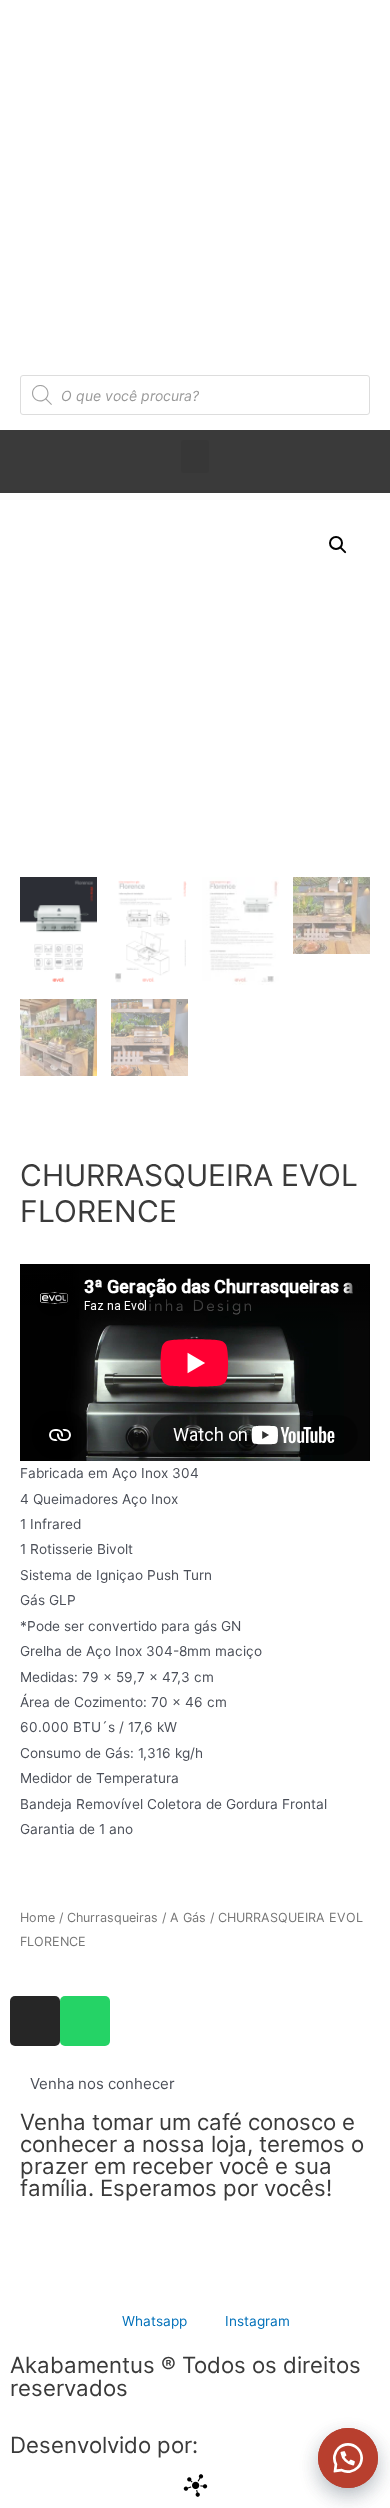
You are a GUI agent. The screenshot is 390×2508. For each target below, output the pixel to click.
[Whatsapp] (85, 2021)
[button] (340, 2458)
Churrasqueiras (112, 1917)
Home (37, 1917)
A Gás (188, 1917)
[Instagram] (35, 2021)
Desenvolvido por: (104, 2444)
